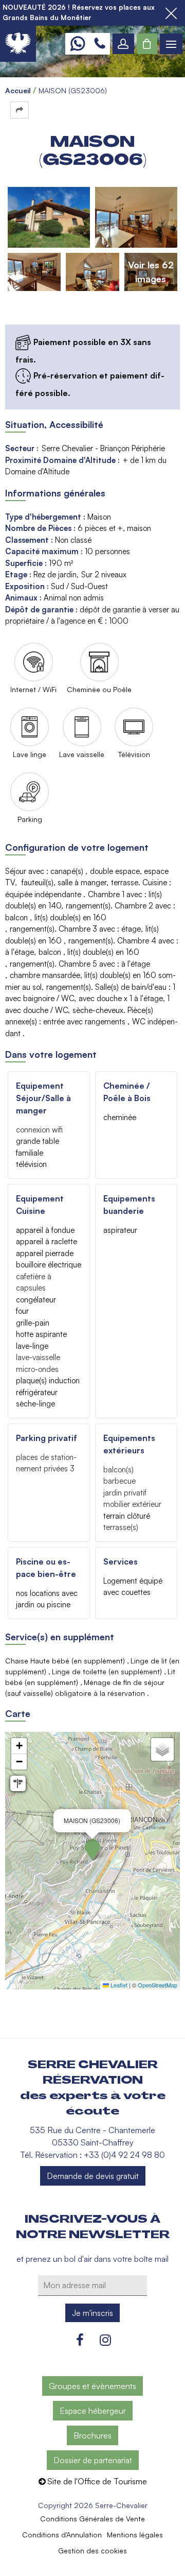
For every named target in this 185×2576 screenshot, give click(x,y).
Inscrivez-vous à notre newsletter (93, 2227)
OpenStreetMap (158, 1985)
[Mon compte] (123, 44)
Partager (20, 110)
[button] (147, 44)
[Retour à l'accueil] (18, 44)
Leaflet (118, 1985)
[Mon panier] (147, 44)
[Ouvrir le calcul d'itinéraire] (18, 1783)
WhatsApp (77, 44)
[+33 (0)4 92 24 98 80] (100, 44)
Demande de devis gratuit (93, 2176)
